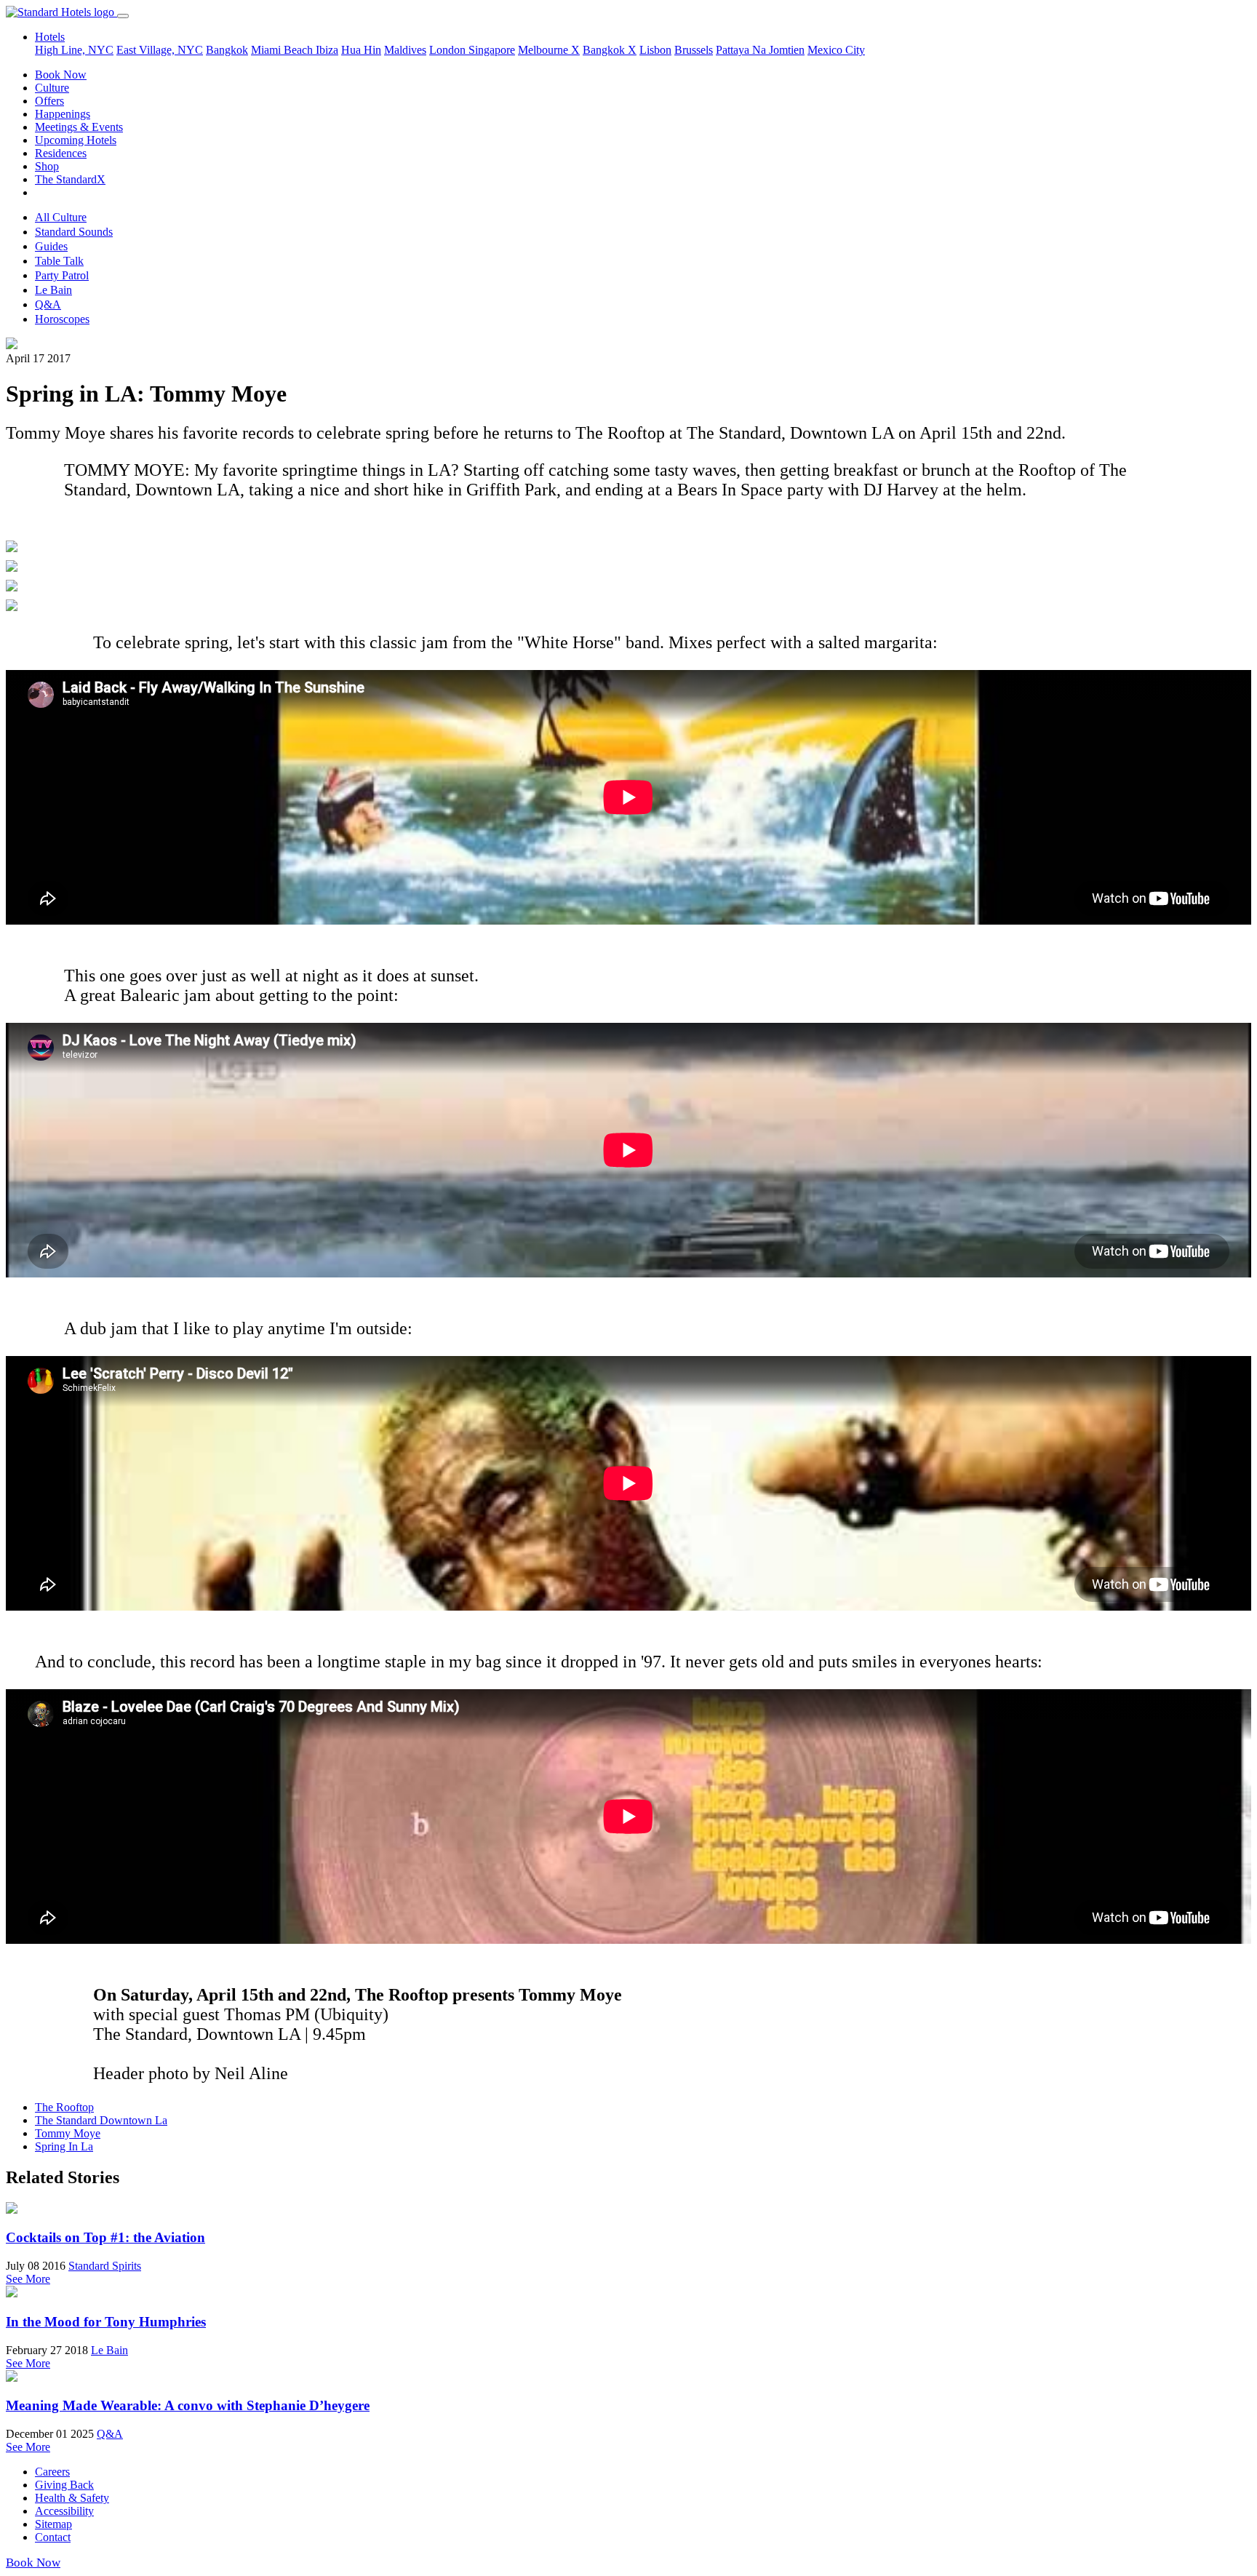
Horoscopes (62, 319)
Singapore (492, 50)
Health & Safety (72, 2498)
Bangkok (227, 50)
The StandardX (70, 179)
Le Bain (53, 290)
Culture (52, 88)
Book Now (61, 75)
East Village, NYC (160, 50)
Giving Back (64, 2485)
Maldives (405, 50)
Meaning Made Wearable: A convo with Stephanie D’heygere (188, 2405)
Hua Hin (361, 50)
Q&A (48, 304)
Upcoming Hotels (76, 140)
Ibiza (327, 50)
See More (28, 2279)
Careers (52, 2472)
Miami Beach (283, 50)
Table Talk (59, 261)
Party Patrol (62, 275)
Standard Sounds (74, 232)
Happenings (63, 114)
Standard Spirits (105, 2266)
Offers (49, 101)
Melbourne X (549, 50)
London (449, 50)
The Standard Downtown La (101, 2120)
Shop (47, 166)
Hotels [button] (50, 37)
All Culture (61, 217)
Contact (53, 2537)
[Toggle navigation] (123, 16)
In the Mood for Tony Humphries (106, 2322)
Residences (61, 153)
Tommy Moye (68, 2133)
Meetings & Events (79, 127)
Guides (51, 246)
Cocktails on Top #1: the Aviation (105, 2237)
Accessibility (64, 2511)
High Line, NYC (74, 50)
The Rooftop (64, 2107)
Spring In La (64, 2146)
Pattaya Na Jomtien (760, 50)
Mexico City (836, 50)
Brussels (694, 50)
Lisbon (655, 50)
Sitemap (53, 2524)
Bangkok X (610, 50)
